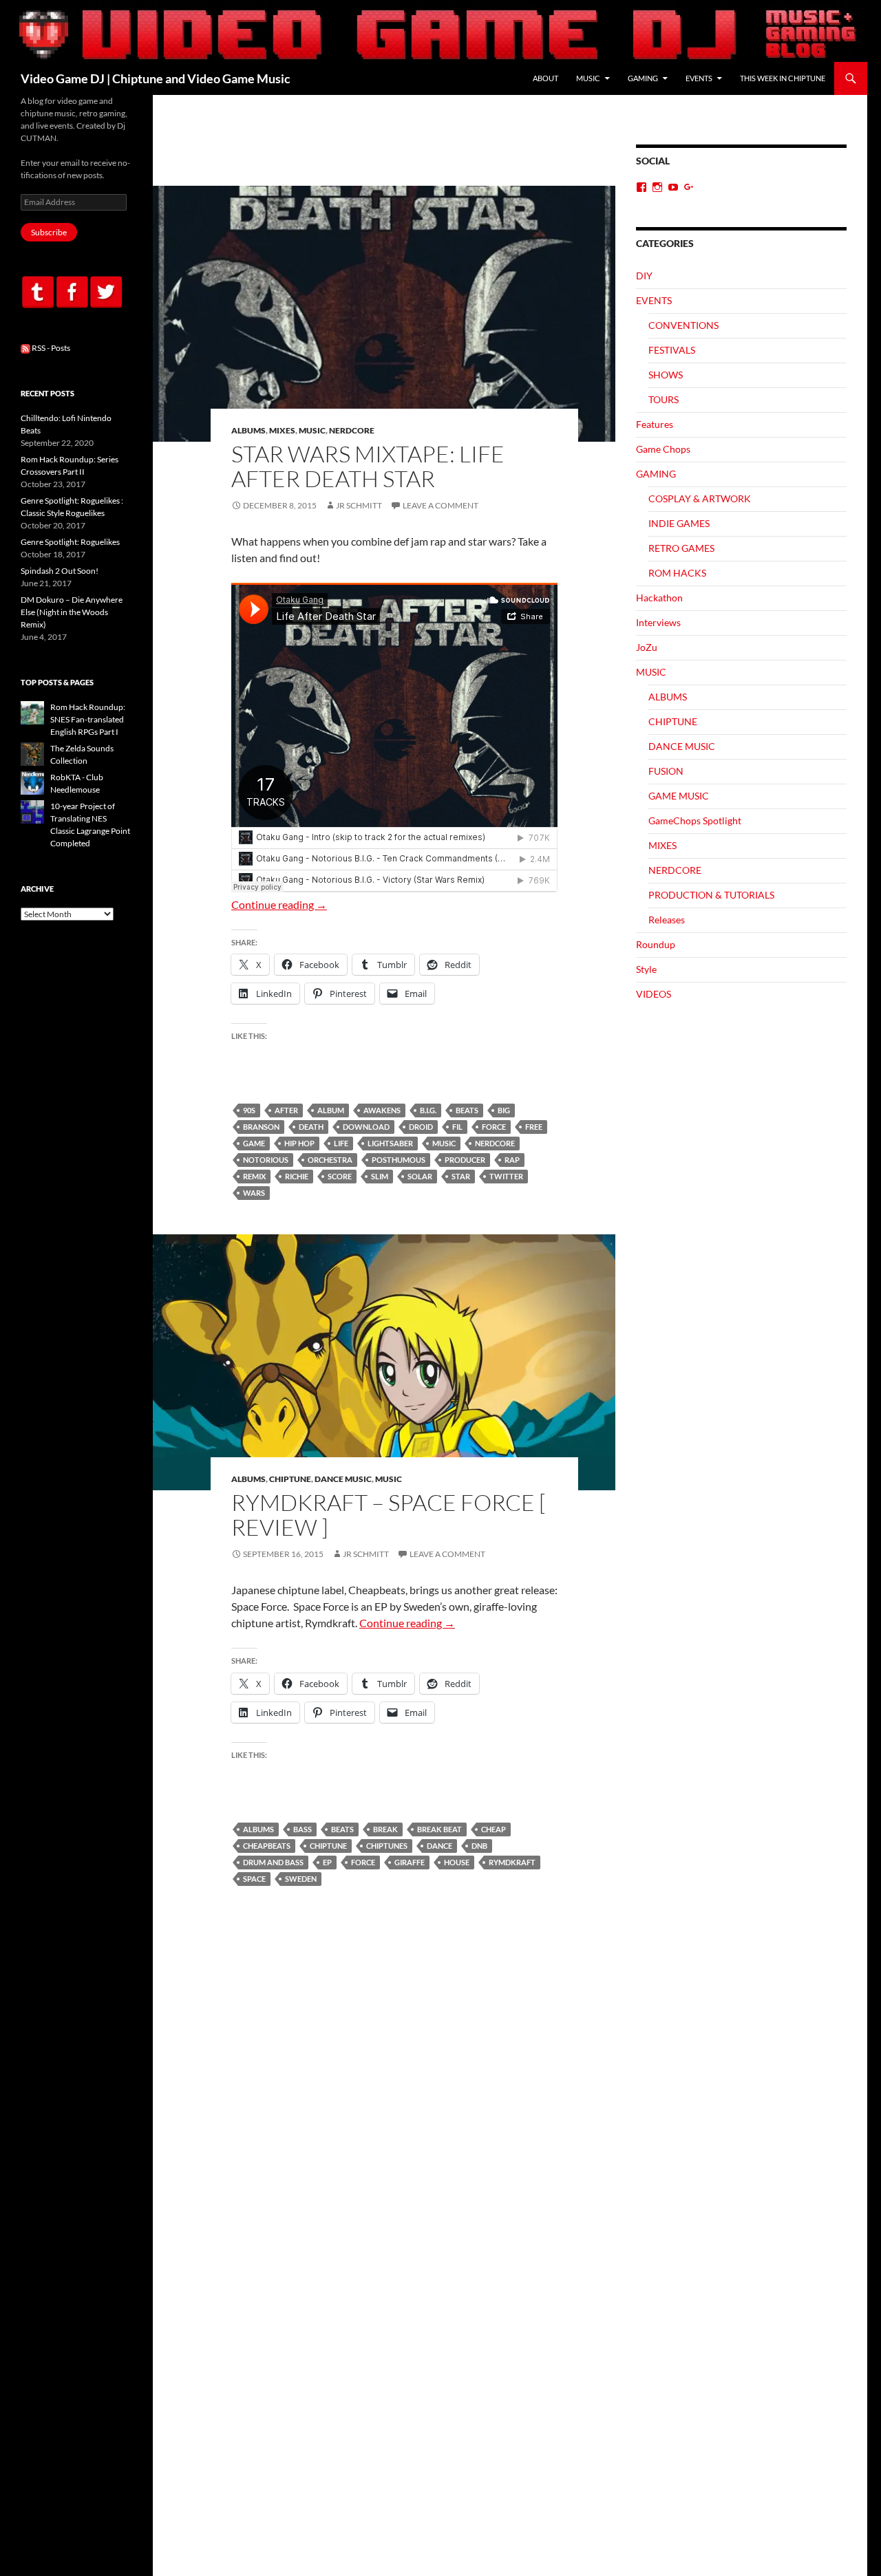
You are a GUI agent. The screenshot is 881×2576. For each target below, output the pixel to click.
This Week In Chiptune (783, 78)
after (286, 1110)
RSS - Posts (50, 348)
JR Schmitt (359, 505)
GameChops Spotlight (695, 820)
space (254, 1879)
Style (646, 969)
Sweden (301, 1879)
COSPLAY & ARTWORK (700, 498)
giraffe (410, 1862)
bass (302, 1829)
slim (380, 1176)
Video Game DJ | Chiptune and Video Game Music (156, 78)
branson (261, 1127)
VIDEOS (654, 994)
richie (297, 1176)
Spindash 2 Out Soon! (60, 571)
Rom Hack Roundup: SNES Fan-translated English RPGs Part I (88, 719)
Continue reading (279, 904)
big (504, 1110)
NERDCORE (352, 430)
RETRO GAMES (681, 548)
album (331, 1110)
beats (467, 1110)
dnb (479, 1846)
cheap (493, 1829)
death (311, 1127)
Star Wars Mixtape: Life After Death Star (368, 466)
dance (439, 1846)
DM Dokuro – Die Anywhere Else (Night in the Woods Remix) (72, 612)
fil (457, 1127)
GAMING (643, 78)
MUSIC (588, 78)
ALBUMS (248, 430)
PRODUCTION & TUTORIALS (711, 895)
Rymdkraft (512, 1862)
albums (258, 1829)
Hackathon (659, 598)
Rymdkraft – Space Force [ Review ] (389, 1515)
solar (420, 1176)
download (366, 1127)
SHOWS (666, 375)
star (461, 1176)
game (254, 1143)
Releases (667, 920)
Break (385, 1829)
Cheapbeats (267, 1846)
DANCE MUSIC (343, 1479)
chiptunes (387, 1846)
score (340, 1176)
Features (655, 424)
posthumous (399, 1160)
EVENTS (699, 78)
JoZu (647, 647)
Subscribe (49, 232)
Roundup (656, 944)
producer (465, 1160)
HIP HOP (299, 1143)
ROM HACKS (677, 573)
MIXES (282, 430)
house (457, 1862)
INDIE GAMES (679, 523)
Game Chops (663, 449)
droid (421, 1127)
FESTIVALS (672, 350)
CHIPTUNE (290, 1479)
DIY (644, 276)
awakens (382, 1110)
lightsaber (390, 1143)
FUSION (666, 771)
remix (254, 1176)
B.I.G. (428, 1110)
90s (249, 1110)
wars (254, 1193)
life (341, 1143)
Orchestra (330, 1160)
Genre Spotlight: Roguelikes (70, 542)
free (534, 1127)
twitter (506, 1176)
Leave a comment (440, 505)
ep (327, 1862)
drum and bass (273, 1862)
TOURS (664, 399)
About (545, 78)
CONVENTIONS (683, 325)
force (494, 1127)
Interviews (658, 622)
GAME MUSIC (679, 796)
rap (512, 1160)
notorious (266, 1160)
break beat (439, 1829)
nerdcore (495, 1143)
